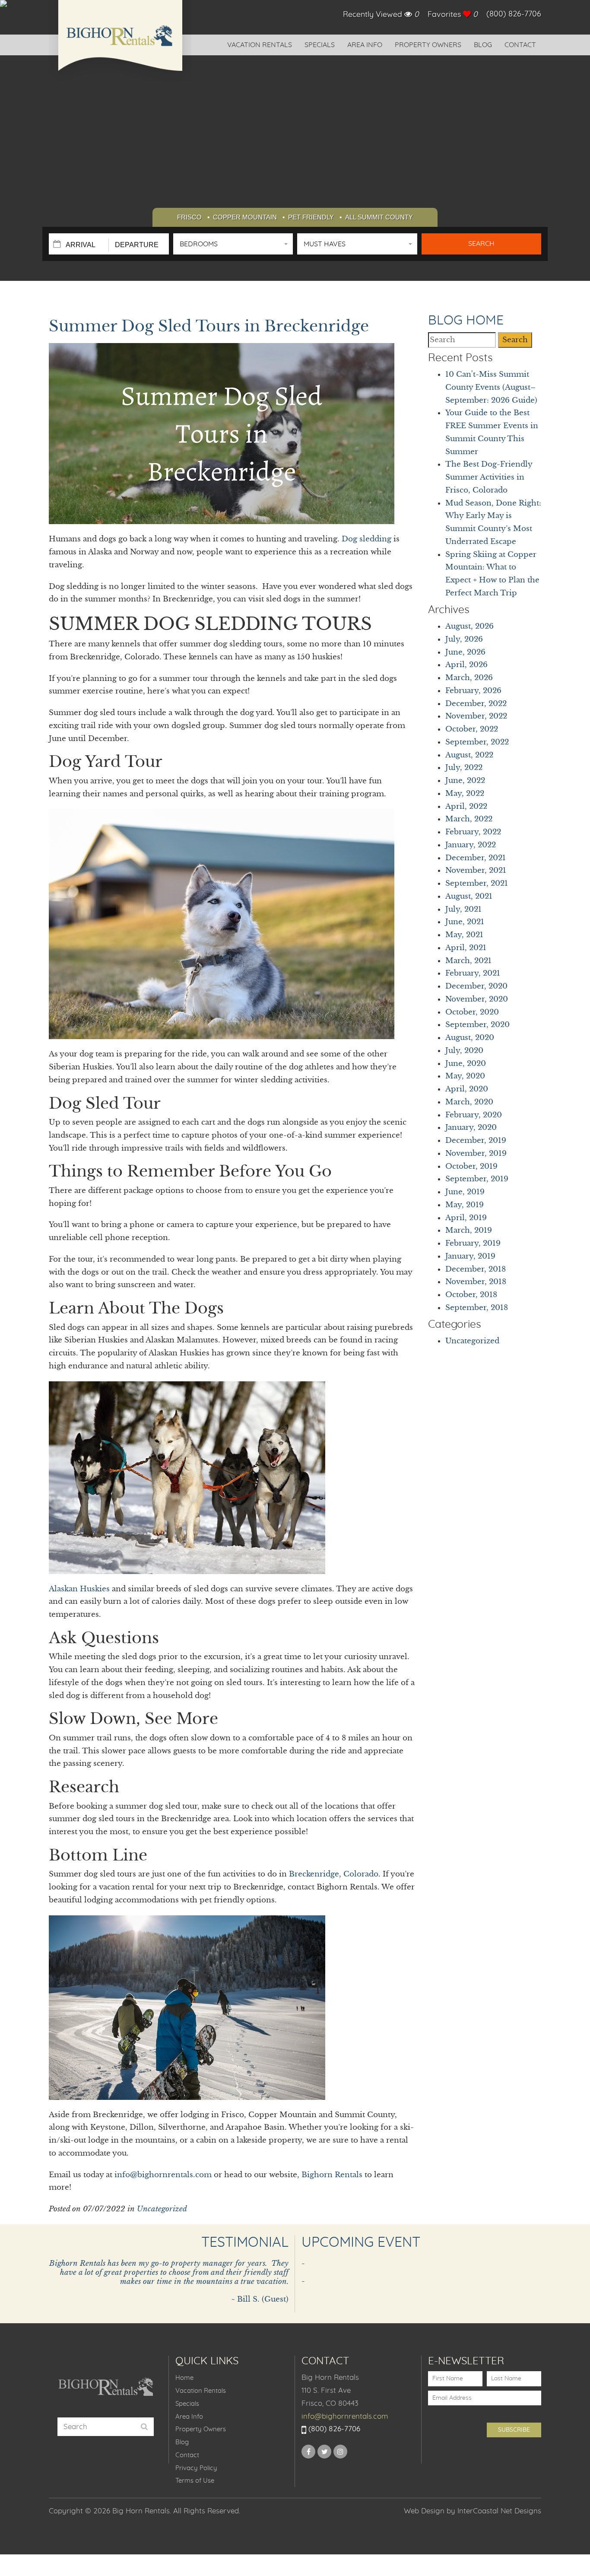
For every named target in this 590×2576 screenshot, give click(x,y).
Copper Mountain (245, 217)
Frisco (189, 217)
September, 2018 (477, 1308)
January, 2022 (471, 845)
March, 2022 (469, 819)
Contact (520, 45)
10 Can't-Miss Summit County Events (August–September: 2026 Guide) (491, 387)
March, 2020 (469, 1102)
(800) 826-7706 (514, 14)
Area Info (365, 45)
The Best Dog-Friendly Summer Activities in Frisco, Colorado (489, 477)
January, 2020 (471, 1127)
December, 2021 (476, 858)
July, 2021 (463, 909)
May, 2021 (464, 935)
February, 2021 (473, 973)
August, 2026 (469, 626)
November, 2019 (476, 1153)
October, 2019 (471, 1166)
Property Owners (428, 45)
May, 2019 (465, 1205)
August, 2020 (470, 1038)
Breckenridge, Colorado (334, 1874)
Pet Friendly (311, 217)
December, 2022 (476, 704)
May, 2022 (465, 793)
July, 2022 (464, 768)
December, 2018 (476, 1269)
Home (184, 2378)
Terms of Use (195, 2481)
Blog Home (466, 321)
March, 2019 (469, 1230)
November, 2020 (477, 999)
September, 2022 (477, 742)
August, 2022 (469, 755)
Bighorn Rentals (332, 2175)
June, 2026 (465, 652)
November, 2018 (476, 1282)
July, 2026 (464, 639)
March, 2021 (468, 961)
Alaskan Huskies (79, 1589)
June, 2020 (466, 1064)
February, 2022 (473, 832)
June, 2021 (465, 922)
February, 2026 (473, 691)
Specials (320, 45)
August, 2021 (469, 896)
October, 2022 (472, 729)
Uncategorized (162, 2209)
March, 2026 (469, 678)
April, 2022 (466, 806)
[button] (233, 244)
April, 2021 (466, 948)
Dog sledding (366, 539)
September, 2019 (477, 1179)
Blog (483, 45)
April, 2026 (466, 665)
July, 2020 (464, 1051)
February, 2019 (473, 1243)
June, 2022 (465, 781)
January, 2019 (470, 1256)
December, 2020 (476, 986)
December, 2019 (476, 1140)
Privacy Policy (196, 2468)
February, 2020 (474, 1115)
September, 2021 (477, 883)
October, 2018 (471, 1295)
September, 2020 (477, 1025)
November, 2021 (476, 870)
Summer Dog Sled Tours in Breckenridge (209, 326)
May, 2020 (465, 1076)
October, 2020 (472, 1012)
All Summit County (379, 217)
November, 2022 (476, 716)
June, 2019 (465, 1192)
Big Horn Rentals (120, 41)
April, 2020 (467, 1089)
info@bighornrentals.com (163, 2175)
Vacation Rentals (260, 45)
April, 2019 (466, 1218)
